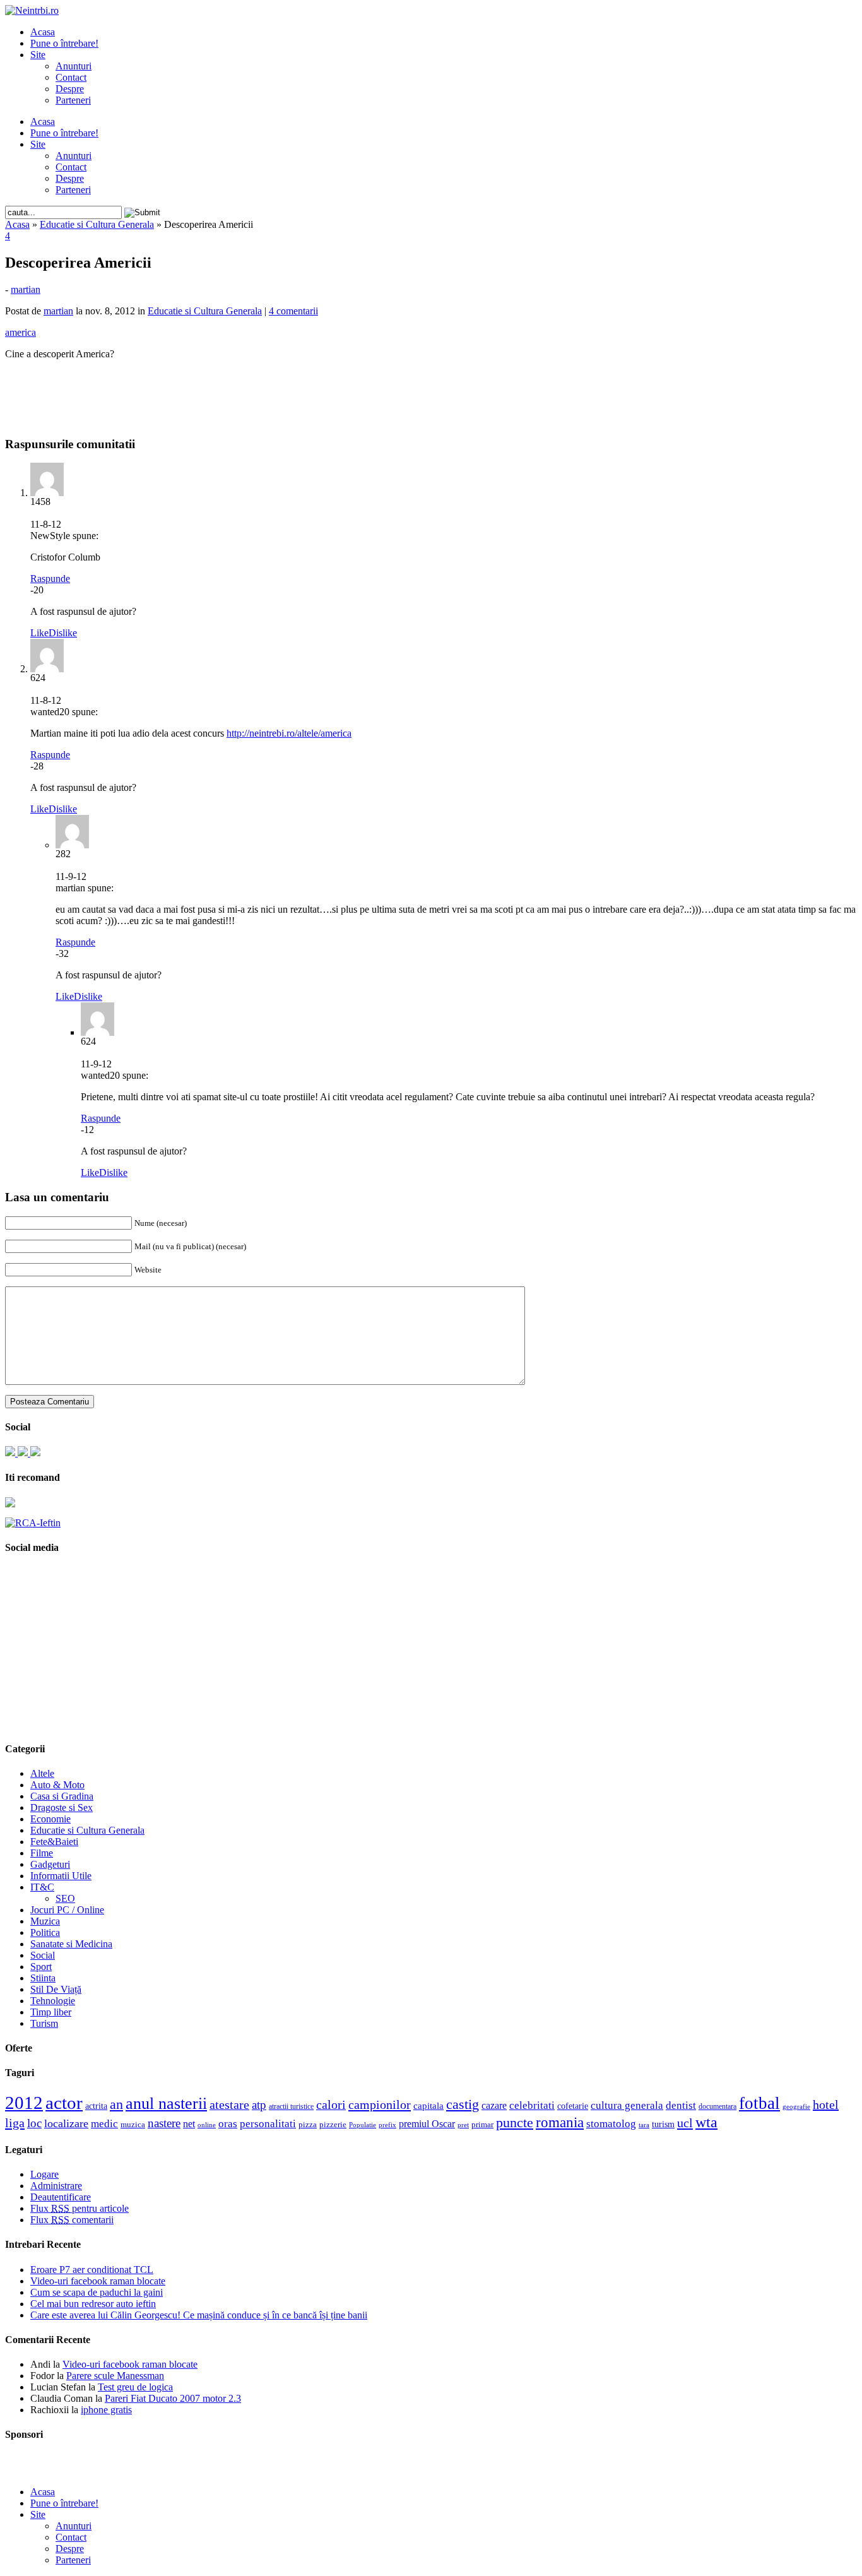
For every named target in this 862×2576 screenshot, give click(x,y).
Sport (41, 1967)
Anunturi (74, 66)
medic (104, 2123)
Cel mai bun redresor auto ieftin (93, 2304)
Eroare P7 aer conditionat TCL (92, 2270)
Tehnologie (53, 2001)
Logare (44, 2174)
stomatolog (611, 2123)
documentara (717, 2106)
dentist (681, 2105)
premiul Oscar (427, 2124)
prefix (387, 2125)
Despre (70, 89)
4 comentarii (293, 311)
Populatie (363, 2125)
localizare (66, 2123)
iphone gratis (106, 2410)
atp (259, 2105)
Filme (42, 1853)
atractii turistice (291, 2106)
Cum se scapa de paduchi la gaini (97, 2292)
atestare (229, 2104)
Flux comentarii (72, 2220)
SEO (65, 1898)
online (207, 2125)
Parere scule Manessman (115, 2376)
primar (482, 2125)
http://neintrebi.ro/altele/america (289, 733)
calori (331, 2105)
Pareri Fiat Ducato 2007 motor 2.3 (173, 2398)
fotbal (759, 2103)
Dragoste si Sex (62, 1807)
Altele (42, 1773)
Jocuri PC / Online (67, 1910)
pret (463, 2125)
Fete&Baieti (54, 1842)
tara (644, 2125)
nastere (164, 2123)
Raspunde (50, 579)
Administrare (56, 2186)
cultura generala (627, 2105)
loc (34, 2123)
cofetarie (573, 2106)
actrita (96, 2106)
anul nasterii (166, 2104)
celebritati (532, 2105)
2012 (24, 2103)
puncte (515, 2122)
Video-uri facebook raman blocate (98, 2281)
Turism (44, 2023)
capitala (428, 2106)
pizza (308, 2124)
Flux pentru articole (80, 2208)
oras (228, 2124)
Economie (50, 1819)
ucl (685, 2123)
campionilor (380, 2104)
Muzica (45, 1921)
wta (706, 2122)
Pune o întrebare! (64, 43)
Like (39, 633)
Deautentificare (61, 2197)
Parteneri (73, 100)
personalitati (268, 2124)
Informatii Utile (61, 1876)
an (116, 2104)
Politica (45, 1932)
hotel (826, 2104)
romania (560, 2122)
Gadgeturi (50, 1864)
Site (38, 55)
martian (26, 289)
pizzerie (333, 2124)
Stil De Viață (56, 1989)
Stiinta (43, 1978)
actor (64, 2103)
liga (15, 2123)
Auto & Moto (57, 1785)
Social (43, 1955)
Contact (71, 77)
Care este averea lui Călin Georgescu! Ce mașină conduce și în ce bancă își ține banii (199, 2315)
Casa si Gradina (62, 1796)
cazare (494, 2105)
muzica (133, 2125)
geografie (796, 2106)
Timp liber (51, 2012)
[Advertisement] (431, 389)
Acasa (43, 32)
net (189, 2124)
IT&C (42, 1887)
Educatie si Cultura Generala (97, 224)
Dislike (63, 633)
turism (663, 2124)
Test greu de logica (135, 2387)
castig (463, 2104)
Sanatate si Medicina (71, 1944)
